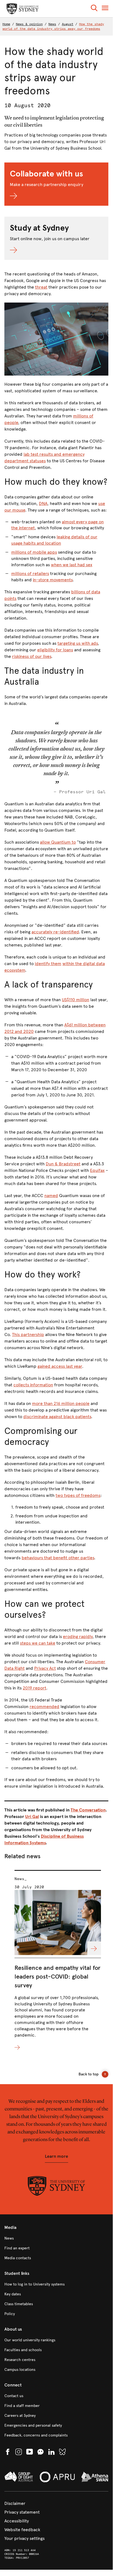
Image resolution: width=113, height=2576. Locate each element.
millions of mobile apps (34, 552)
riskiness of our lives (32, 656)
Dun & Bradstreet (63, 1164)
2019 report (34, 1688)
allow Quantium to (58, 842)
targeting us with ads (78, 643)
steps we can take (38, 1643)
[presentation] (58, 1960)
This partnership (28, 1335)
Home (6, 24)
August (68, 24)
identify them (48, 964)
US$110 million (76, 1000)
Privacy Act (45, 1668)
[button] (94, 9)
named (51, 1196)
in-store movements (53, 580)
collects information (33, 1385)
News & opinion (29, 24)
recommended (44, 1707)
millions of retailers (30, 573)
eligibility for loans (55, 650)
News (52, 24)
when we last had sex (72, 565)
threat (41, 287)
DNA (43, 503)
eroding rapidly (78, 1636)
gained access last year (60, 1366)
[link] (56, 2238)
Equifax (97, 1170)
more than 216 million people (61, 1403)
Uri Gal (32, 1816)
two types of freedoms (78, 1495)
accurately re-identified (55, 932)
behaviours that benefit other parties (58, 1558)
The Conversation (88, 1810)
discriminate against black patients (57, 1417)
